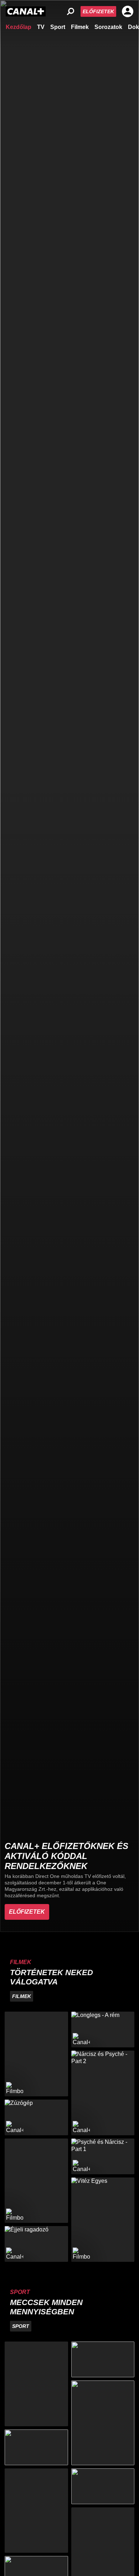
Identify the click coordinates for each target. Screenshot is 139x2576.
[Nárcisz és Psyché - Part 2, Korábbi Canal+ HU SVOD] (103, 2093)
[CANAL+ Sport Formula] (36, 2447)
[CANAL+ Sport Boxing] (103, 2359)
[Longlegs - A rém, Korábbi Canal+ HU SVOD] (103, 2029)
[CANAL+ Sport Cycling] (36, 2511)
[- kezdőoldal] (26, 11)
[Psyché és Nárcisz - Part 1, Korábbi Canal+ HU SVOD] (103, 2156)
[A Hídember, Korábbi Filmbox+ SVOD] (36, 2054)
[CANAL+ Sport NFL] (103, 2486)
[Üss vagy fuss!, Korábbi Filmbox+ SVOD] (36, 2181)
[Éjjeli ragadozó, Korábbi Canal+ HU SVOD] (36, 2244)
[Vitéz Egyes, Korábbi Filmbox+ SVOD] (103, 2220)
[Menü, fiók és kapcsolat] (128, 11)
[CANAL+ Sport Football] (36, 2384)
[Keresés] (71, 11)
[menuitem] (19, 26)
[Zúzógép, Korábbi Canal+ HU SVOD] (36, 2117)
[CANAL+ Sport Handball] (103, 2423)
